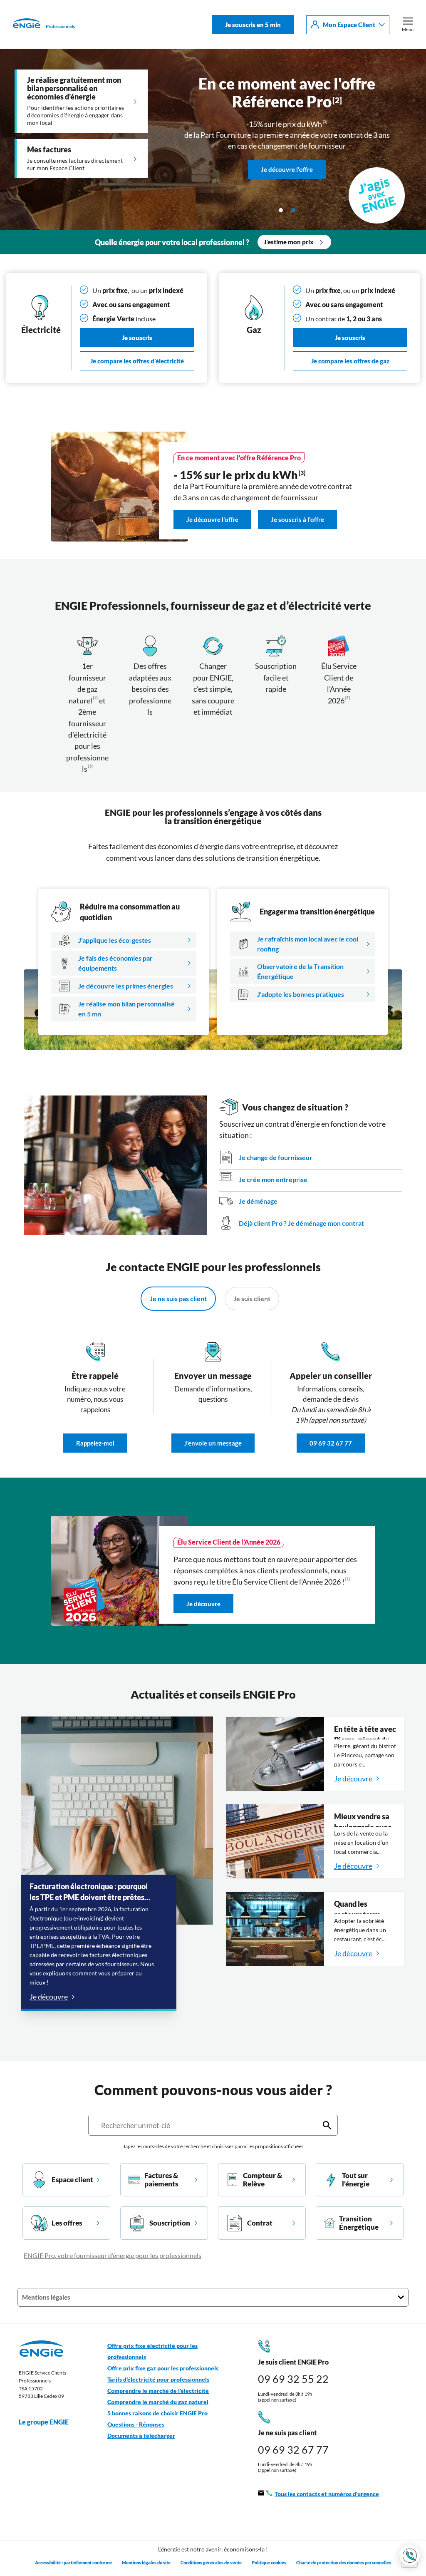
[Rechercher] (327, 2125)
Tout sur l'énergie (356, 2180)
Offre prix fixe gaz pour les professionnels (163, 2368)
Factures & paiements (161, 2180)
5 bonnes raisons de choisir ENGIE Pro (157, 2413)
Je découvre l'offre (287, 137)
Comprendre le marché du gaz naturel (158, 2402)
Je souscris (137, 338)
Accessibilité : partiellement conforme (73, 2562)
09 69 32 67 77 (331, 1443)
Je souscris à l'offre (297, 520)
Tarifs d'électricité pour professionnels (158, 2380)
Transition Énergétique (359, 2223)
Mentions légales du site (146, 2562)
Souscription (170, 2223)
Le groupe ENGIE (44, 2422)
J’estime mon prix (289, 242)
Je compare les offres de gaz (350, 361)
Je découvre (203, 1604)
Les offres (67, 2223)
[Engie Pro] (44, 25)
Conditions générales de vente (211, 2562)
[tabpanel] (213, 139)
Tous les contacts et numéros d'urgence (327, 2494)
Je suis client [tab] (252, 1298)
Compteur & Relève (263, 2180)
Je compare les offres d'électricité (137, 361)
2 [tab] (293, 210)
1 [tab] (281, 210)
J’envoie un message (213, 1443)
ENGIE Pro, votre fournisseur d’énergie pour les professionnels (113, 2255)
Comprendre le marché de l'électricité (158, 2391)
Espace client (72, 2180)
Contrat (260, 2223)
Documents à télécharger (141, 2436)
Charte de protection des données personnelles (344, 2562)
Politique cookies (269, 2562)
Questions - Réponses (136, 2424)
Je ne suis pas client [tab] (178, 1298)
